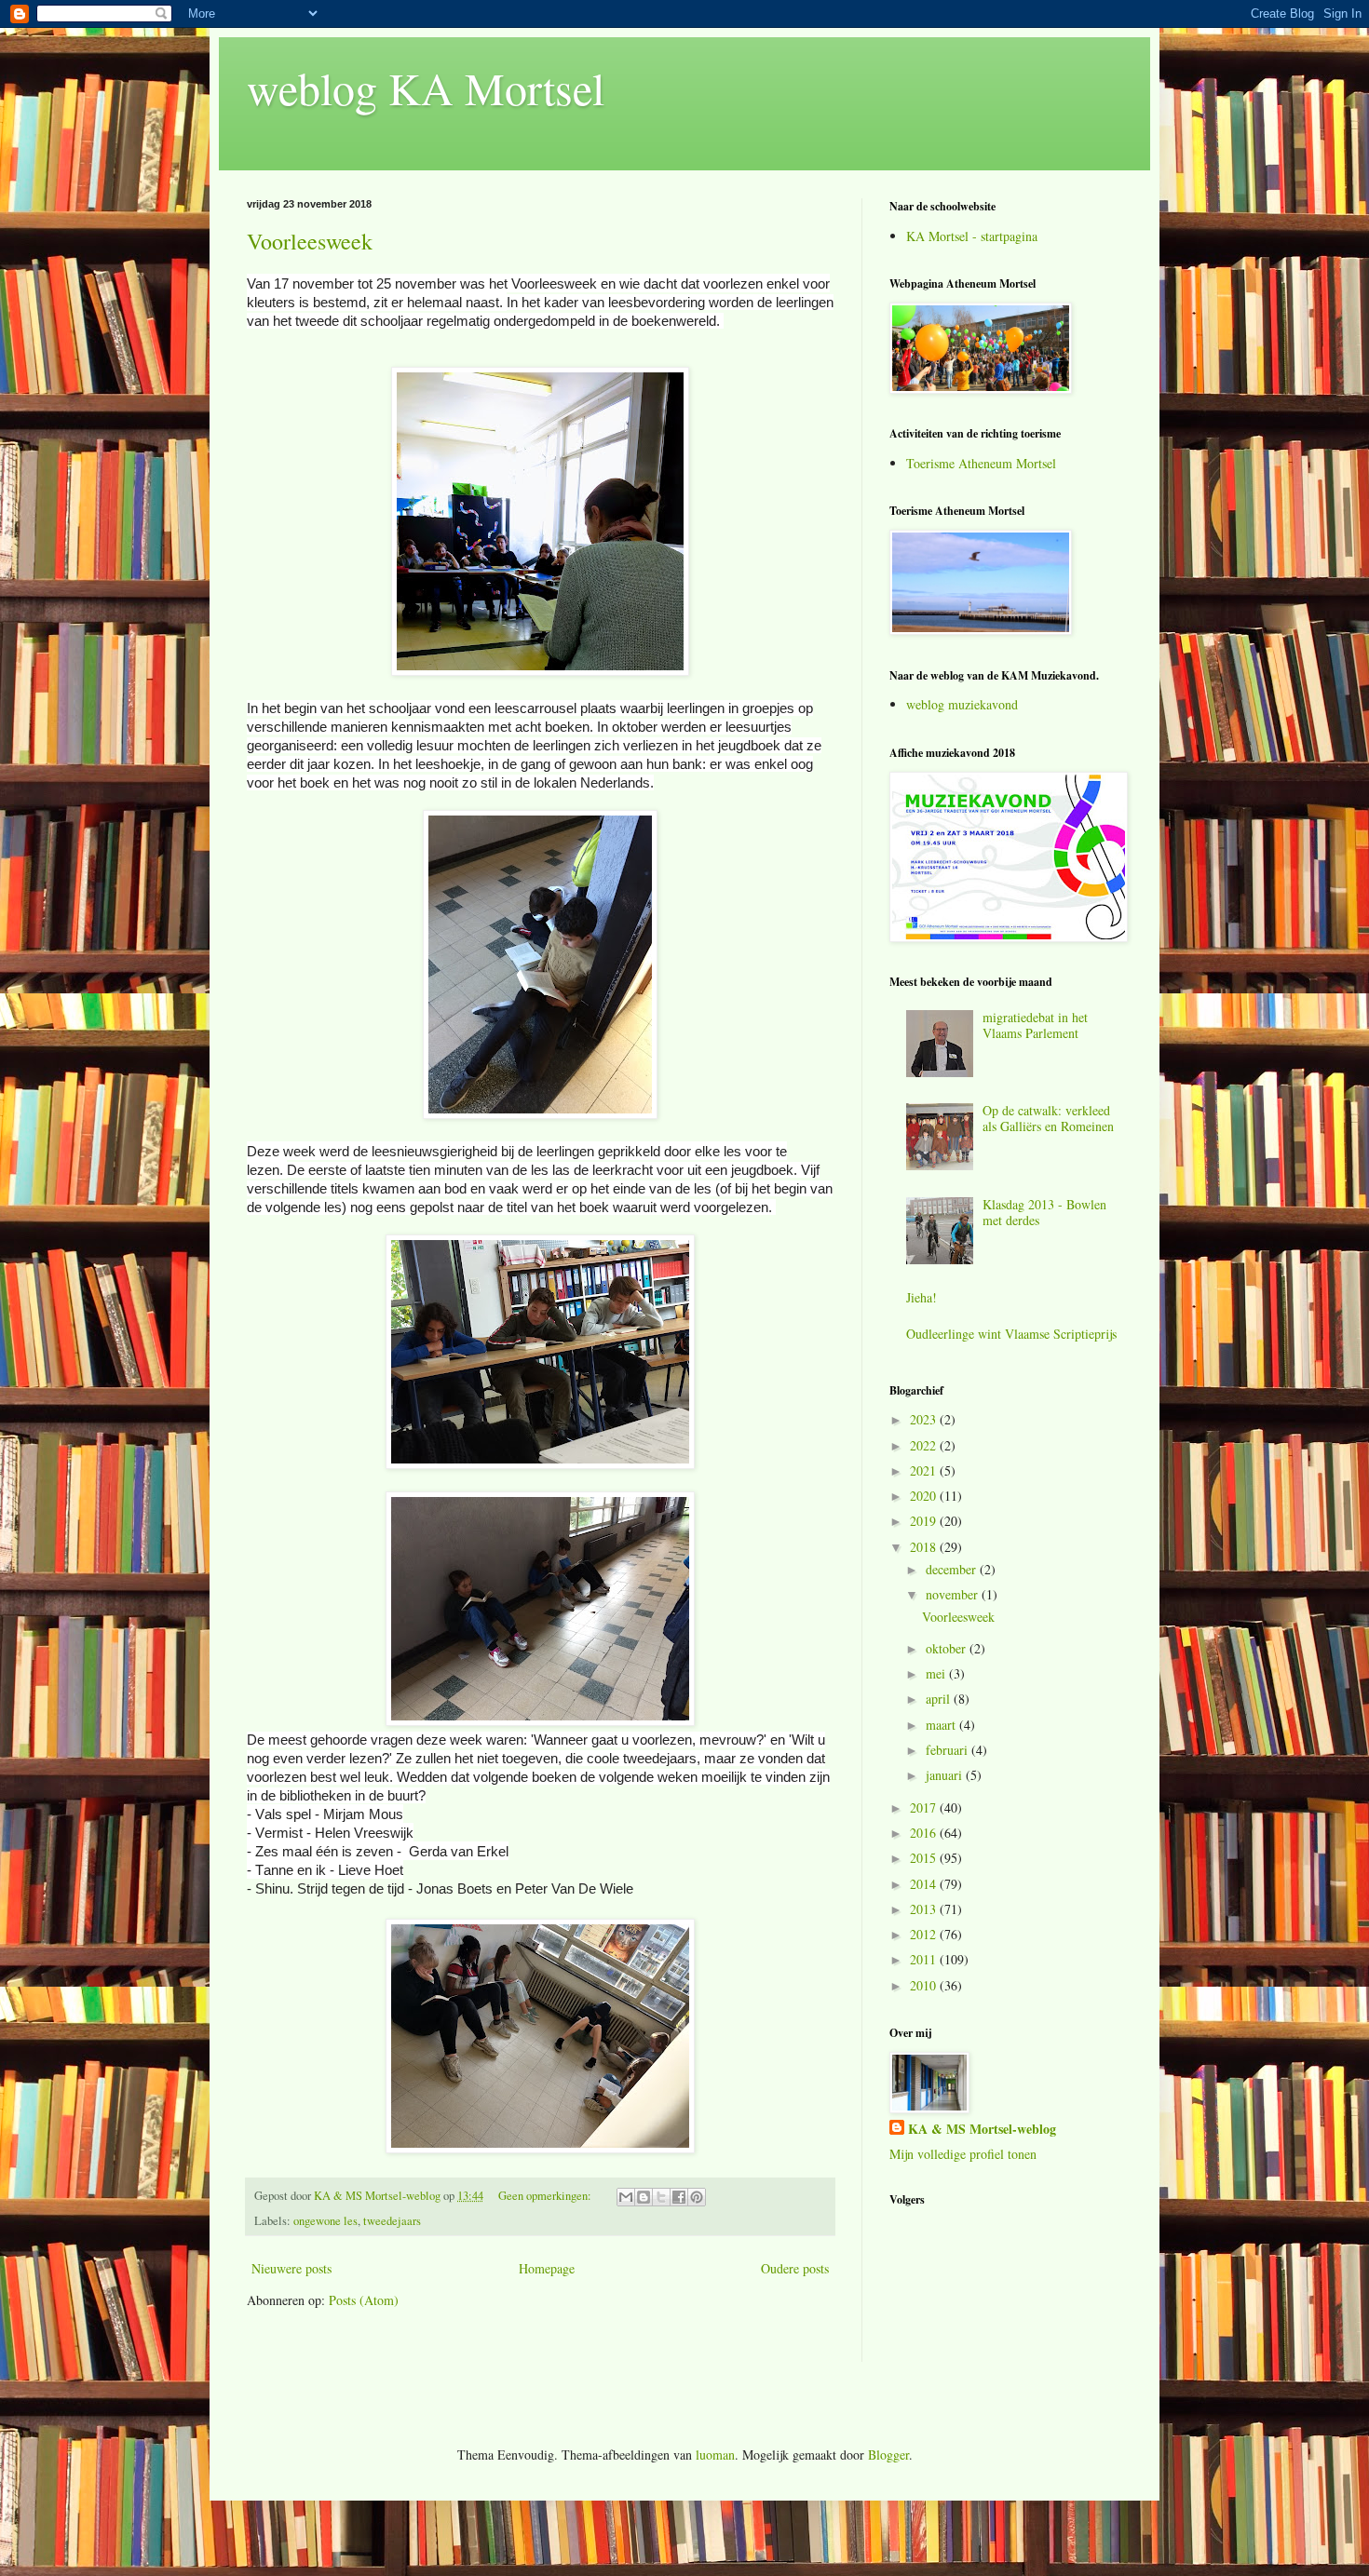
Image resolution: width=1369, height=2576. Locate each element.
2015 (925, 1858)
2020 (925, 1496)
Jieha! (922, 1297)
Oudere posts (795, 2268)
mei (937, 1673)
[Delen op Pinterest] (697, 2197)
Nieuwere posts (291, 2268)
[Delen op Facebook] (679, 2197)
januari (946, 1775)
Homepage (547, 2268)
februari (949, 1750)
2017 (925, 1807)
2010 (925, 1985)
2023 (925, 1419)
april (940, 1699)
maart (942, 1725)
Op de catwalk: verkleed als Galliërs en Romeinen (1048, 1118)
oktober (948, 1648)
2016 (925, 1833)
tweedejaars (392, 2221)
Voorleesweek (310, 241)
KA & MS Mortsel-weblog (982, 2129)
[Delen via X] (661, 2197)
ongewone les (325, 2221)
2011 (925, 1959)
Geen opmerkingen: (546, 2196)
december (953, 1569)
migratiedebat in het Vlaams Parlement (1035, 1025)
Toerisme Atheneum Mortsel (981, 463)
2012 (925, 1934)
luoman (715, 2455)
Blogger (888, 2455)
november (954, 1594)
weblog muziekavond (962, 704)
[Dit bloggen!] (644, 2197)
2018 (925, 1547)
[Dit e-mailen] (626, 2197)
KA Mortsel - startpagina (972, 236)
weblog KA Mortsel (426, 88)
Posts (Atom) (364, 2300)
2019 (925, 1521)
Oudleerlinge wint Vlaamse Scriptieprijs (1011, 1334)
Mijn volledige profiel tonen (963, 2154)
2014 (925, 1884)
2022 (925, 1445)
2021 (925, 1470)
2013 (925, 1909)
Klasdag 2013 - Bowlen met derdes (1044, 1212)
